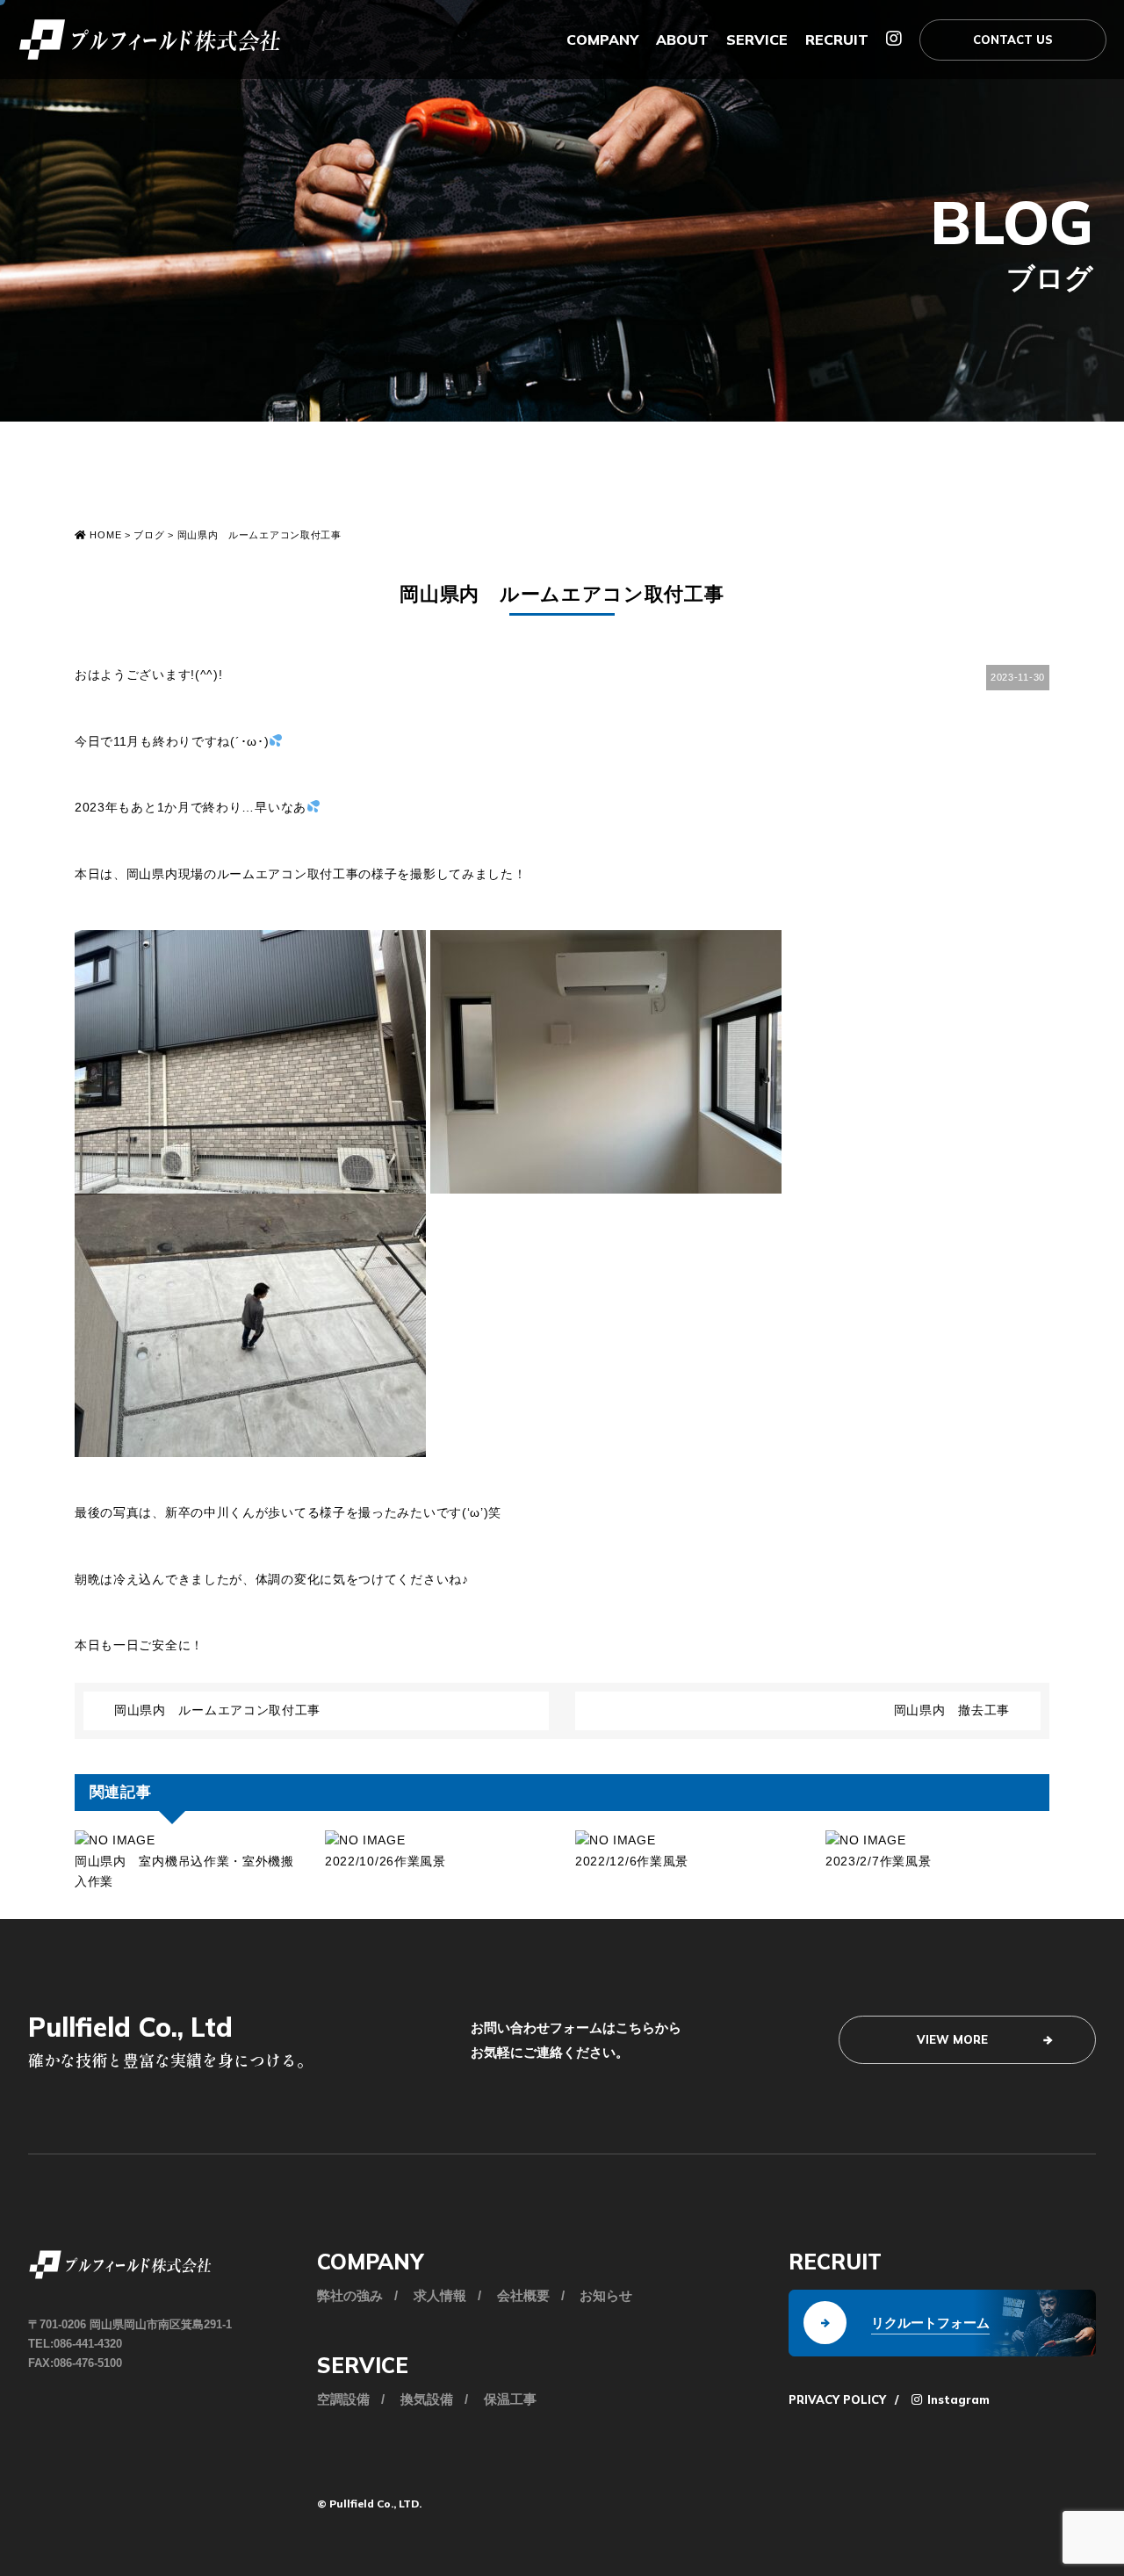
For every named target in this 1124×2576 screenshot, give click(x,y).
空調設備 (343, 2399)
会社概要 (523, 2295)
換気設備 (427, 2399)
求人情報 (440, 2295)
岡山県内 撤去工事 (952, 1710)
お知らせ (606, 2295)
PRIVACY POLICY (837, 2399)
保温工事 (510, 2399)
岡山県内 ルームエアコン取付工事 (217, 1710)
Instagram (957, 2399)
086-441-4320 (88, 2344)
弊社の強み (350, 2295)
